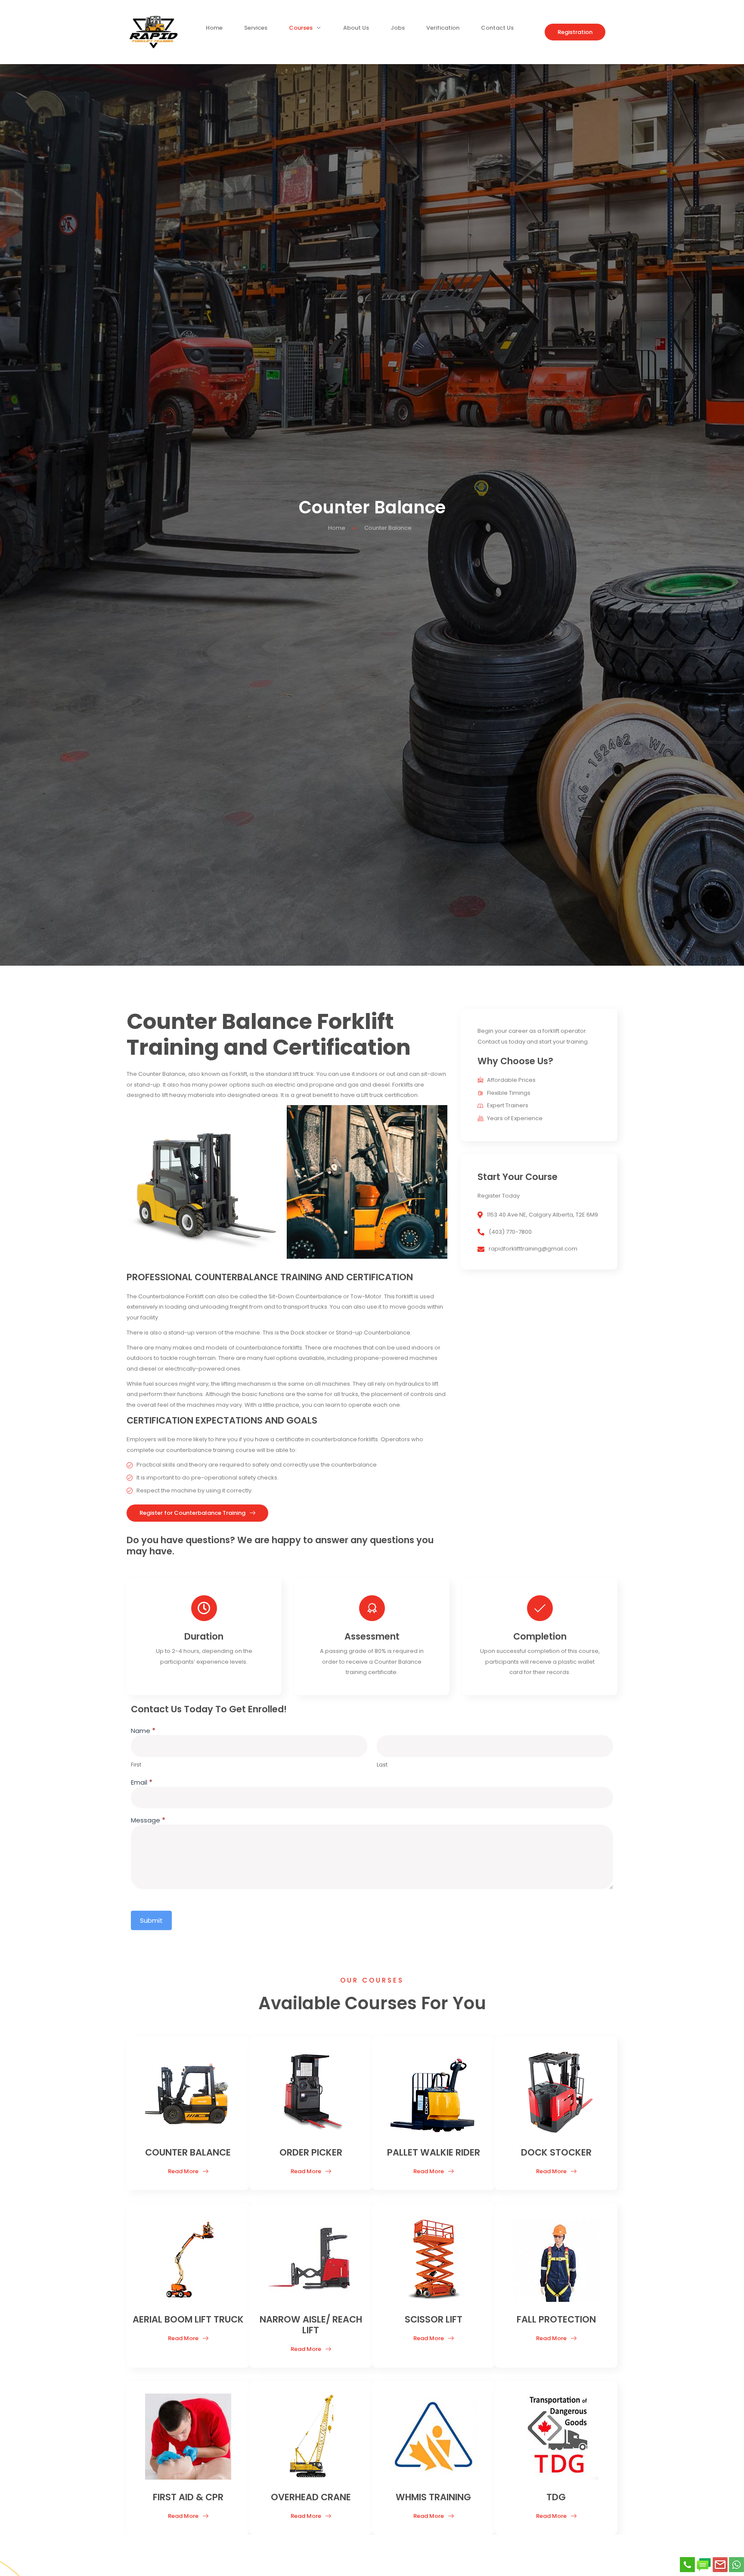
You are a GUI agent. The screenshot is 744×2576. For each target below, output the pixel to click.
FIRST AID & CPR (188, 2497)
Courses (301, 30)
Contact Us (497, 30)
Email (142, 1783)
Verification (443, 30)
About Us (356, 30)
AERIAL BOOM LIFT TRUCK (188, 2319)
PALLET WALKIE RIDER (434, 2152)
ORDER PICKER (311, 2152)
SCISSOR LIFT (434, 2319)
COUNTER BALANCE (188, 2152)
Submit (151, 1920)
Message (148, 1821)
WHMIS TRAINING (433, 2497)
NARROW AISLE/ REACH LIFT (311, 2325)
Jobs (398, 30)
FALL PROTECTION (556, 2319)
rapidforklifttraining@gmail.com (533, 1249)
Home (214, 30)
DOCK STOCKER (556, 2152)
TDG (556, 2497)
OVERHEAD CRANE (311, 2497)
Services (256, 30)
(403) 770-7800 (510, 1232)
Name (143, 1731)
